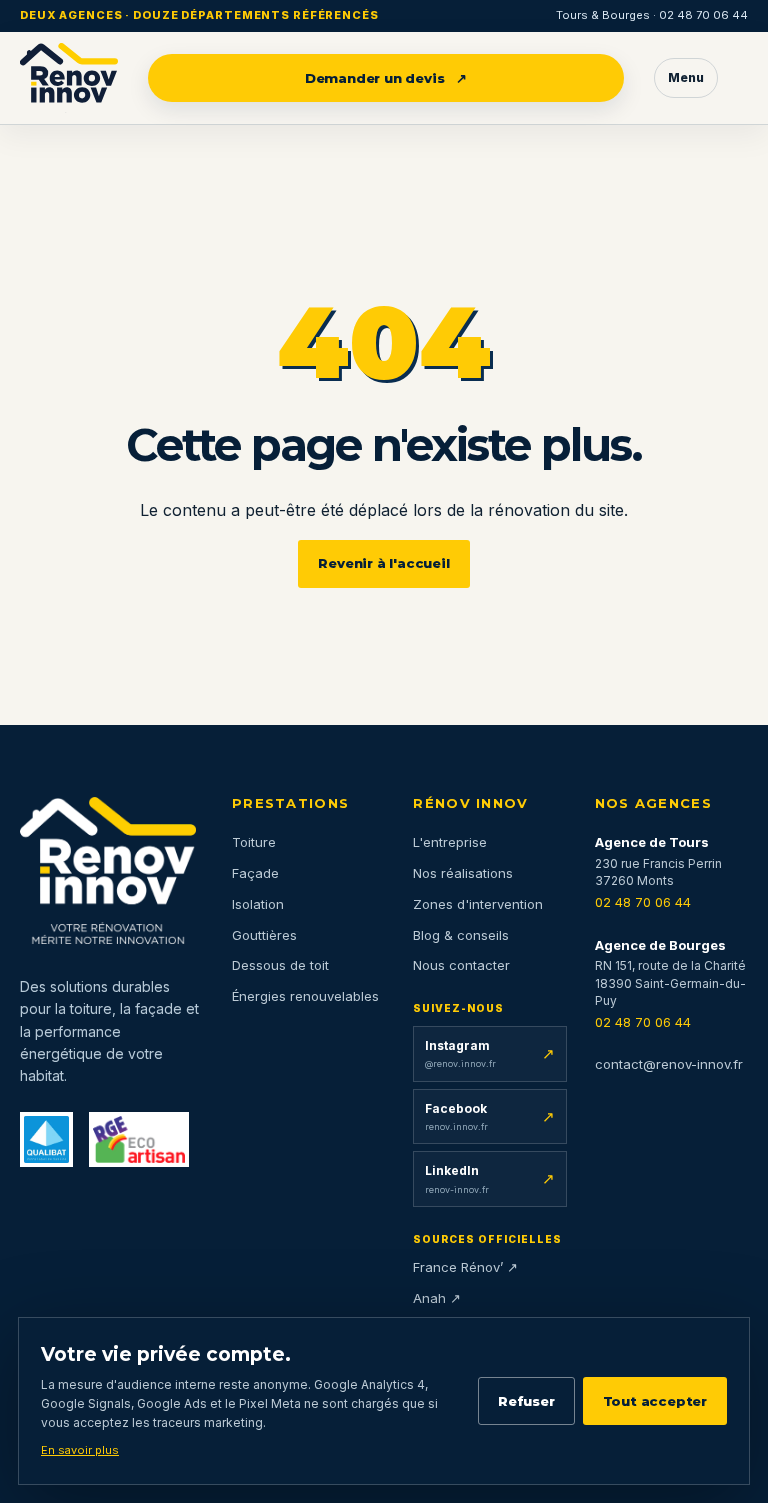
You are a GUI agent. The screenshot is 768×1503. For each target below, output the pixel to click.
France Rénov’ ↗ (465, 1267)
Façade (255, 873)
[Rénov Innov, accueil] (69, 78)
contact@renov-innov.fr (669, 1064)
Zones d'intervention (478, 904)
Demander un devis (386, 78)
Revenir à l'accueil (383, 563)
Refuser (526, 1401)
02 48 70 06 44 (643, 902)
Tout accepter (655, 1401)
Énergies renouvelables (305, 996)
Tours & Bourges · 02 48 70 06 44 (652, 15)
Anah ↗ (437, 1298)
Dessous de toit (280, 965)
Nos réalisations (463, 873)
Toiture (254, 842)
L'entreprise (450, 842)
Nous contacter (461, 965)
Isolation (258, 904)
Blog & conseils (461, 935)
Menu (686, 77)
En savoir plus (80, 1450)
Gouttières (264, 935)
